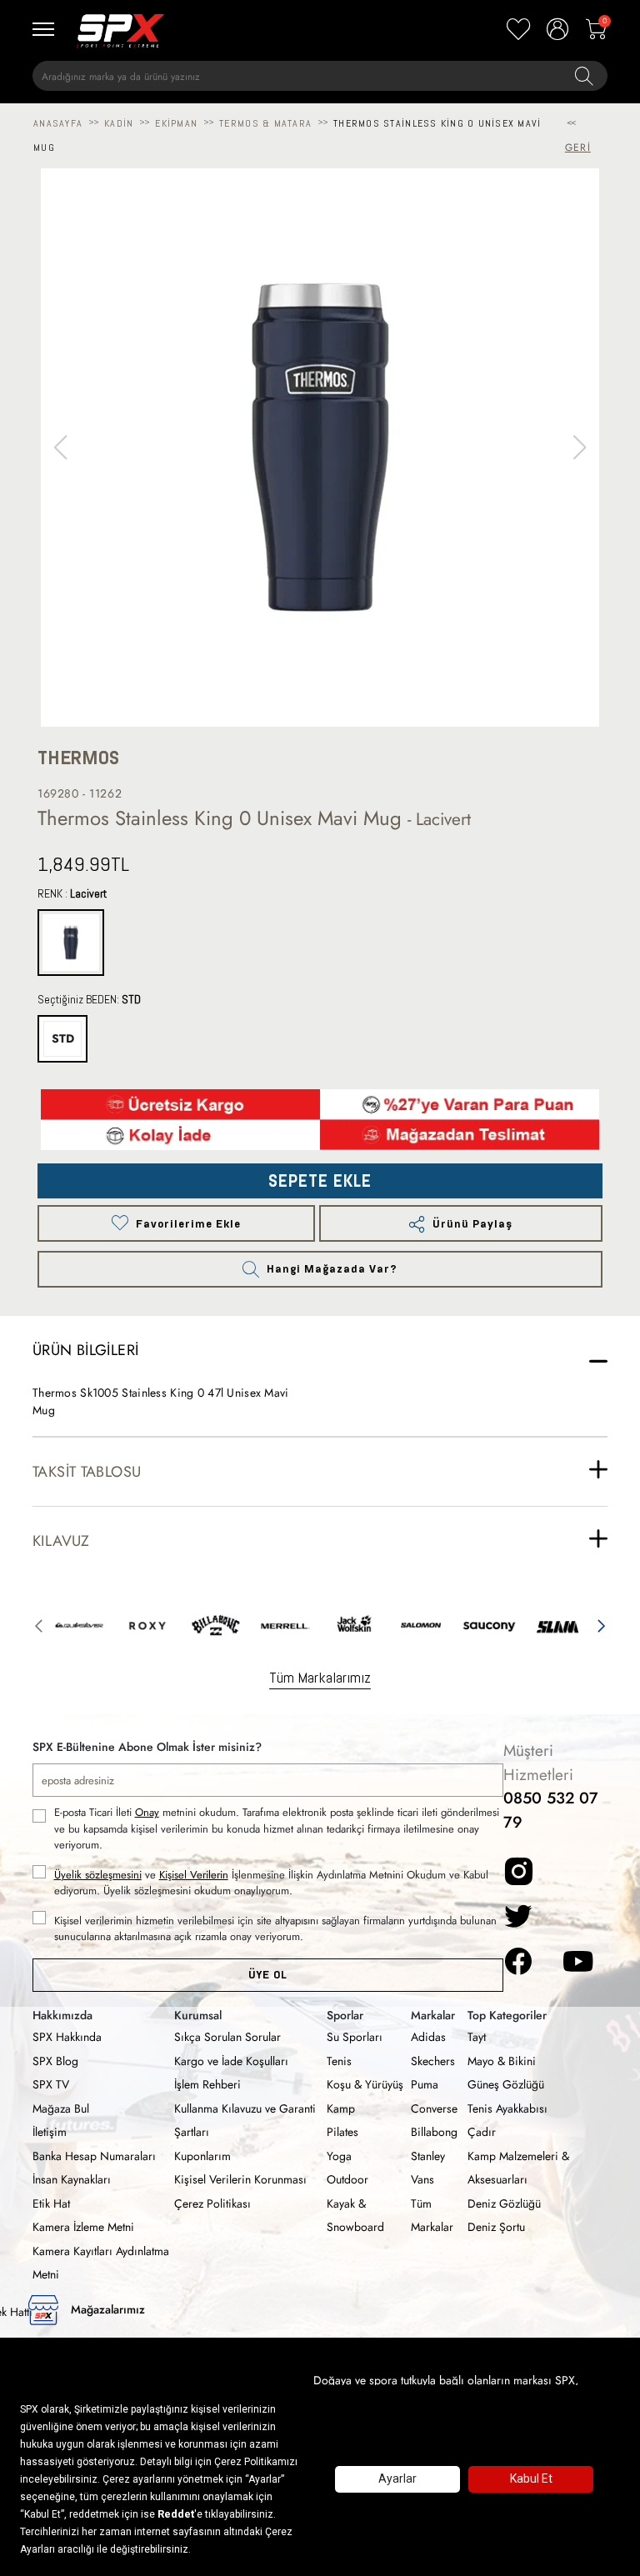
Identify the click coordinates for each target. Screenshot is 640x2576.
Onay (147, 1812)
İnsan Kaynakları (72, 2179)
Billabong (434, 2132)
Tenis (339, 2061)
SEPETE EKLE (320, 1181)
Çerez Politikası (212, 2203)
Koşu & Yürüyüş (365, 2084)
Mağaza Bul (61, 2108)
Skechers (433, 2061)
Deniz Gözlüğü (504, 2203)
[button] (580, 448)
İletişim (50, 2132)
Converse (434, 2108)
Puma (425, 2084)
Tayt (477, 2037)
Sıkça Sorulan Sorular (227, 2037)
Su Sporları (355, 2037)
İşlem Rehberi (207, 2084)
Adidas (428, 2037)
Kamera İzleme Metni (83, 2227)
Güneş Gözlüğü (506, 2084)
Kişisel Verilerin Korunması (240, 2179)
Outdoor (347, 2179)
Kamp (341, 2108)
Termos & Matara (265, 123)
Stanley (428, 2156)
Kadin (119, 123)
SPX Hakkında (67, 2037)
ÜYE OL (268, 1975)
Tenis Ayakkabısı (507, 2108)
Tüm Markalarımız (320, 1677)
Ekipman (176, 123)
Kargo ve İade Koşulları (231, 2061)
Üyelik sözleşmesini (98, 1875)
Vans (422, 2179)
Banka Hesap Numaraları (94, 2156)
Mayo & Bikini (502, 2061)
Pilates (342, 2132)
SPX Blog (55, 2061)
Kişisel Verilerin (194, 1875)
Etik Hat (51, 2203)
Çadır (482, 2132)
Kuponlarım (202, 2156)
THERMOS (78, 758)
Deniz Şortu (496, 2227)
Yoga (339, 2156)
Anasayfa (58, 123)
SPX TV (51, 2084)
